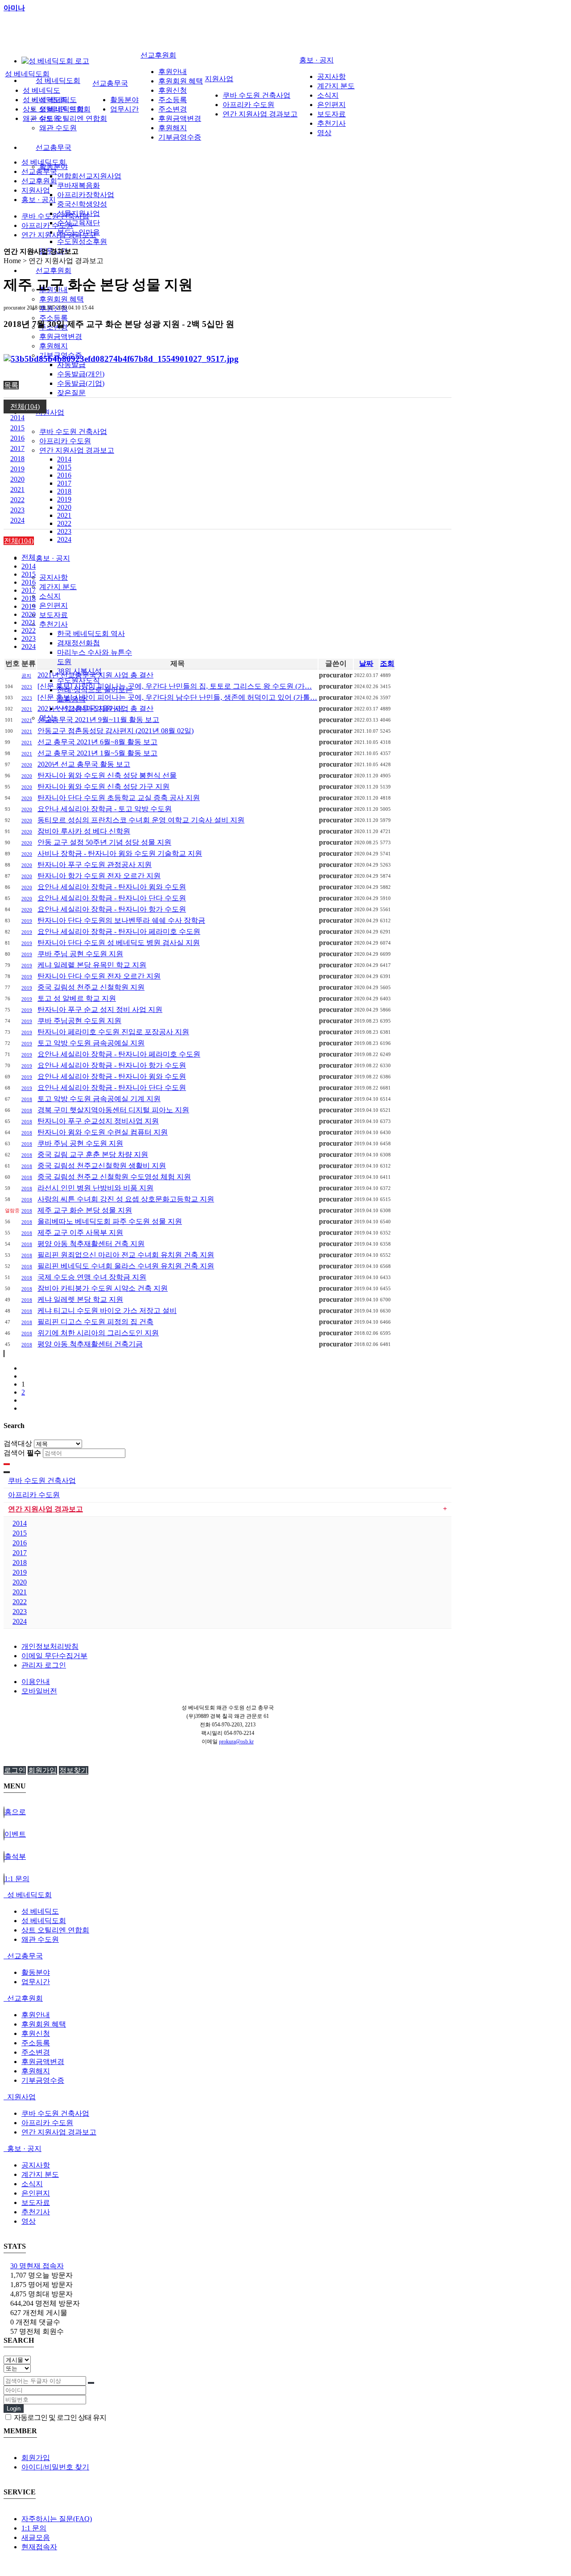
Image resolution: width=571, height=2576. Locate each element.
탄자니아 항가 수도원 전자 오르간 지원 (99, 876)
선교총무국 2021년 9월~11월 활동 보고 (98, 720)
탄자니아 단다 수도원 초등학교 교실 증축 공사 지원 (119, 798)
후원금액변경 (61, 336)
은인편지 (54, 605)
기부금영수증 (180, 137)
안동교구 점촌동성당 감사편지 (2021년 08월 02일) (116, 731)
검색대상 (18, 1443)
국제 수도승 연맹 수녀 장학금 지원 (92, 1277)
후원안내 (173, 72)
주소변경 (173, 109)
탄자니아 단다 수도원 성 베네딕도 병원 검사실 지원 (119, 943)
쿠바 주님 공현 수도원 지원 (80, 954)
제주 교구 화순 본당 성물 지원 (85, 1210)
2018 (64, 491)
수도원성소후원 (82, 241)
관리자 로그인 (44, 1665)
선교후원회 (54, 270)
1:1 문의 (34, 2528)
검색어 (22, 1453)
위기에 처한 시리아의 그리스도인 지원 (98, 1333)
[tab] (285, 1895)
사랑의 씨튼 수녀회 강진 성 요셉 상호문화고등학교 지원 (126, 1199)
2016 (64, 475)
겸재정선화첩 (79, 643)
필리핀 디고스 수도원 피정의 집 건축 (95, 1322)
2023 (64, 531)
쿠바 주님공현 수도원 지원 (79, 1021)
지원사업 (50, 412)
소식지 (50, 596)
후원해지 (54, 346)
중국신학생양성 (82, 204)
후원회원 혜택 (62, 299)
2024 (64, 539)
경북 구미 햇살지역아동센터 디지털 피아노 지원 (113, 1110)
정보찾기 (74, 1770)
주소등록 (54, 318)
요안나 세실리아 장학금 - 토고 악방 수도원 (105, 809)
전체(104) (25, 407)
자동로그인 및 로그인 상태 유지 (59, 2417)
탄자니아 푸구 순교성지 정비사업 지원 (98, 1121)
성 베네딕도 (41, 90)
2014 (64, 459)
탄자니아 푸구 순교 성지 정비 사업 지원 (100, 1009)
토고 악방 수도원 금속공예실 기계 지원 (99, 1099)
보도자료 (54, 615)
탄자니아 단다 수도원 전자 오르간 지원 (99, 976)
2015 (64, 467)
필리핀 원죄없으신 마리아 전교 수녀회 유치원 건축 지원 (126, 1255)
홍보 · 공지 (53, 558)
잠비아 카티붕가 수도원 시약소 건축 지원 (103, 1288)
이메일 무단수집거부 (54, 1656)
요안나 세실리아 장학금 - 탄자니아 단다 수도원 (112, 898)
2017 (64, 483)
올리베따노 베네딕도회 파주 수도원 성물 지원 (110, 1221)
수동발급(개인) (81, 374)
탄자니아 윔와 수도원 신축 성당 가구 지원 (103, 786)
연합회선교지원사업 (89, 176)
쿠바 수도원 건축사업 (73, 431)
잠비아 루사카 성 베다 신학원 (84, 831)
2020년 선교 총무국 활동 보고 (84, 764)
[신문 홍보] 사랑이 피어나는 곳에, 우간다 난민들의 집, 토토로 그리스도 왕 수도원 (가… (175, 686)
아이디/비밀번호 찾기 (55, 2467)
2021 (64, 515)
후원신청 (173, 90)
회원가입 (42, 1770)
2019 (64, 499)
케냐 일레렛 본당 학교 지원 (80, 1299)
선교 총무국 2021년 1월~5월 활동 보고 (97, 753)
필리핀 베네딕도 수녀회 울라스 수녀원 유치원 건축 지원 (126, 1266)
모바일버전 (39, 1691)
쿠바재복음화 (79, 185)
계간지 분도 (58, 587)
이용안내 (36, 1682)
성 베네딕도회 (58, 80)
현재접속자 (39, 2547)
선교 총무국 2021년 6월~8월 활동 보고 (97, 742)
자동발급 (71, 365)
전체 (29, 557)
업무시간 (124, 109)
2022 (64, 523)
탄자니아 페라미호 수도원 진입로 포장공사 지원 (113, 1032)
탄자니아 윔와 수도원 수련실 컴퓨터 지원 (103, 1132)
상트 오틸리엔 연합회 (73, 118)
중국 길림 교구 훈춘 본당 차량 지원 (93, 1154)
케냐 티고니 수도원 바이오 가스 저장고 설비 (107, 1311)
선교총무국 (54, 147)
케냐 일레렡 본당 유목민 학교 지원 (92, 965)
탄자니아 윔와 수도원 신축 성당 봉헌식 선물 (107, 775)
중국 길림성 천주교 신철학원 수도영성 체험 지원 (114, 1177)
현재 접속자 (37, 2266)
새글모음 (36, 2537)
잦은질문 (71, 393)
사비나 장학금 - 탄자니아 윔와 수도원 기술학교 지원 (120, 853)
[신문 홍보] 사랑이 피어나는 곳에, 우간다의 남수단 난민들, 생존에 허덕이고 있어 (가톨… (177, 697)
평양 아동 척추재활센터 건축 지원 (91, 1244)
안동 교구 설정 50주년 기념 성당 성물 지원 (104, 842)
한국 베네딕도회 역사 (91, 634)
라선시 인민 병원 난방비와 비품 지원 (95, 1188)
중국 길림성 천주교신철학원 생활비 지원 (102, 1166)
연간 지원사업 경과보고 (77, 450)
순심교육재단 (79, 223)
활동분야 (124, 100)
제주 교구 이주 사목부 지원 (80, 1232)
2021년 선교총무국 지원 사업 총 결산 (95, 675)
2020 (64, 507)
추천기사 (54, 624)
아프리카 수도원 (65, 441)
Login (14, 2409)
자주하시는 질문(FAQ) (57, 2519)
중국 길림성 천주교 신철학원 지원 (91, 987)
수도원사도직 (79, 680)
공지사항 (54, 577)
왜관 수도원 (58, 128)
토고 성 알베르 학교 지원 (77, 998)
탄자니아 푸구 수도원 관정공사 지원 (95, 865)
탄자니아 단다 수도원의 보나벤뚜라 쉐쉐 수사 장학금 (121, 920)
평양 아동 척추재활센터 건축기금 (90, 1344)
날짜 (366, 663)
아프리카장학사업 (86, 195)
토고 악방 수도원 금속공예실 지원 (91, 1043)
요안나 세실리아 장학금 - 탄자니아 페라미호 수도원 (119, 931)
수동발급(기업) (81, 383)
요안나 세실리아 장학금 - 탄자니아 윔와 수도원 (112, 887)
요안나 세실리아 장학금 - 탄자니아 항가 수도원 (112, 909)
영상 (324, 133)
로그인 (15, 1770)
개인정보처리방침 (50, 1646)
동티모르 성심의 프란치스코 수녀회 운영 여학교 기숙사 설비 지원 (141, 820)
